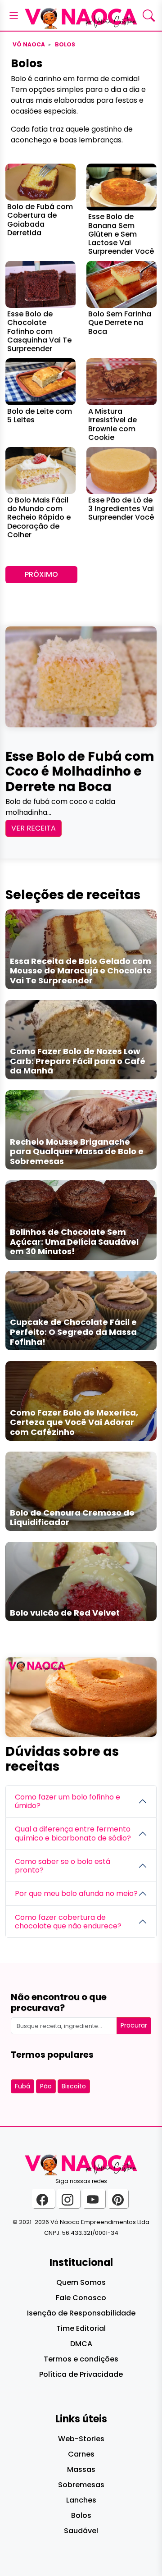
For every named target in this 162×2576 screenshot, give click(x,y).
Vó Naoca (29, 44)
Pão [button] (46, 2086)
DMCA (81, 2344)
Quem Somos (81, 2282)
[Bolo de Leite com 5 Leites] (40, 381)
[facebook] (43, 2199)
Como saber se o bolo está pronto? (63, 1866)
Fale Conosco (81, 2298)
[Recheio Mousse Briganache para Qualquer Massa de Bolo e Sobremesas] (81, 1130)
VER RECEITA (34, 828)
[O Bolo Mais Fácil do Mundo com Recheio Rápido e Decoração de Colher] (40, 470)
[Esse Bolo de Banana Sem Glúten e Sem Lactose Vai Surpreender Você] (121, 187)
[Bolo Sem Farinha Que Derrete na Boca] (121, 284)
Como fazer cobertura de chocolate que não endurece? (68, 1922)
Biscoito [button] (74, 2086)
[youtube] (94, 2199)
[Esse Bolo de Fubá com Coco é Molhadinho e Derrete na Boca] (81, 676)
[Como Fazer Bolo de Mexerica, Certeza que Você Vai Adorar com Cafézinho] (81, 1400)
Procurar (134, 2025)
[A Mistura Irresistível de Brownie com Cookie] (121, 381)
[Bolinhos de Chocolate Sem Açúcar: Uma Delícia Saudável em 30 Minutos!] (81, 1220)
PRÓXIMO (41, 574)
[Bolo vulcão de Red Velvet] (81, 1581)
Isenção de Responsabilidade (81, 2313)
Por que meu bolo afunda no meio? (76, 1893)
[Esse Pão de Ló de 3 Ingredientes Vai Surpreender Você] (121, 470)
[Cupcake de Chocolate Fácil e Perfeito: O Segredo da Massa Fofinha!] (81, 1310)
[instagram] (69, 2199)
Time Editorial (81, 2328)
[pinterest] (118, 2199)
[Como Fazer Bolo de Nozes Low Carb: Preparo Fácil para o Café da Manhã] (81, 1039)
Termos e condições (81, 2359)
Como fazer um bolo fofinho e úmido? (67, 1801)
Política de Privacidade (81, 2374)
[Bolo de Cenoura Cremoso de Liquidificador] (81, 1491)
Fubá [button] (22, 2086)
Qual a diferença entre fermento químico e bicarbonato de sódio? (73, 1833)
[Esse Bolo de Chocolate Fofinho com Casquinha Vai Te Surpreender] (40, 284)
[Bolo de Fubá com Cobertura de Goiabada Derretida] (40, 182)
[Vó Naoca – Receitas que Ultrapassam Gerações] (81, 15)
